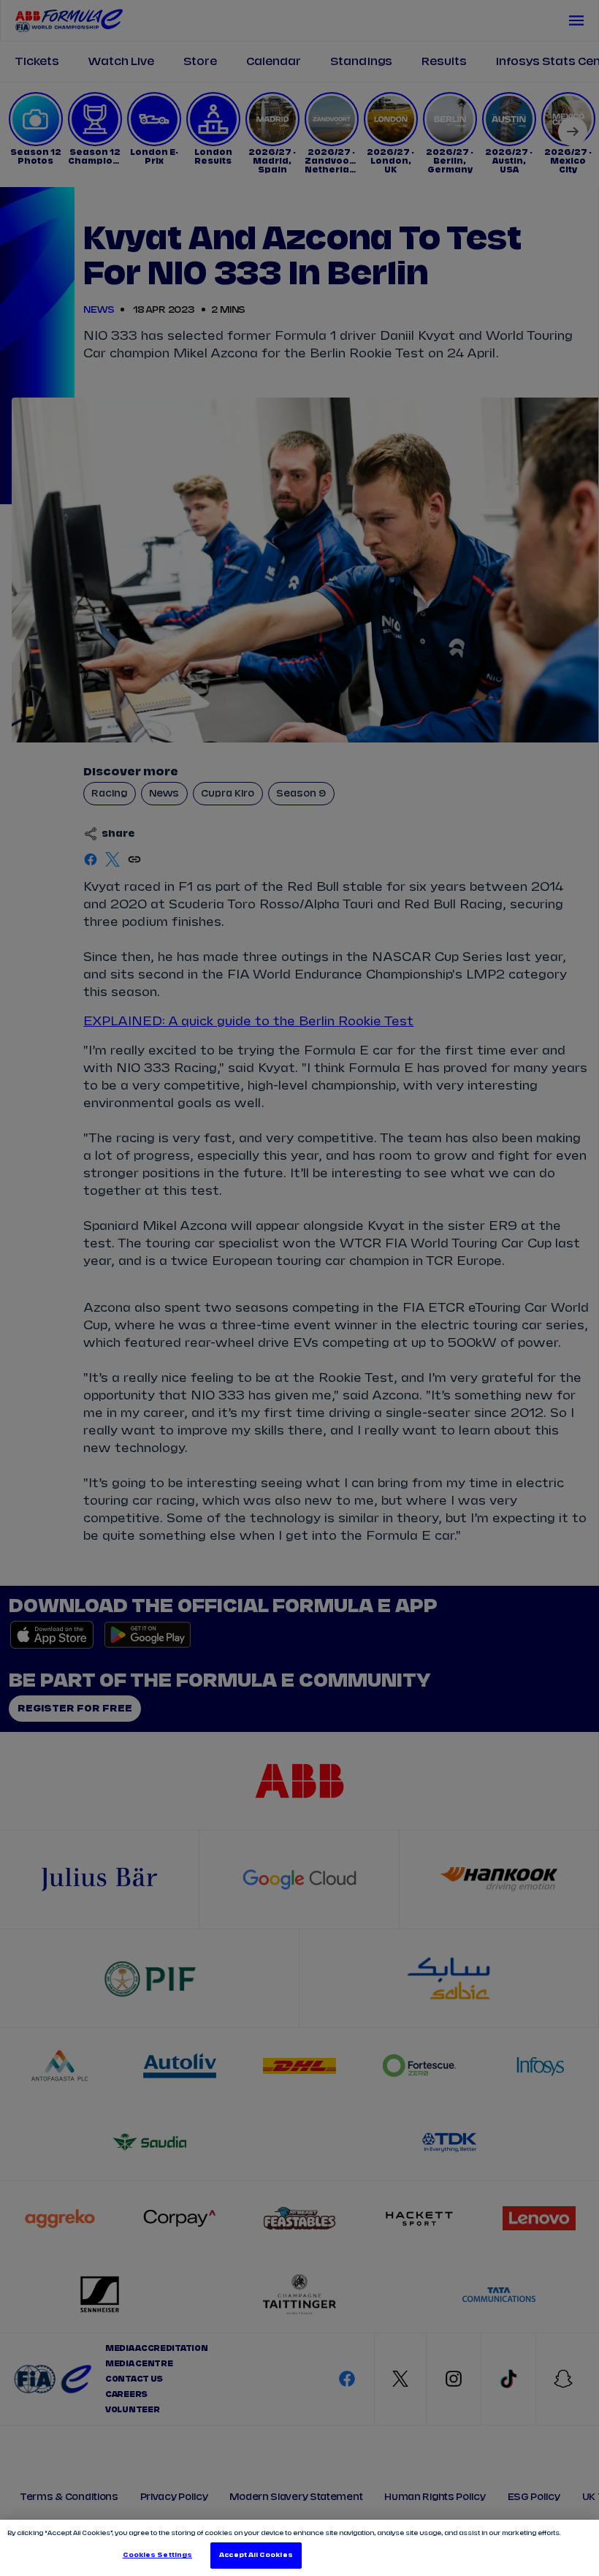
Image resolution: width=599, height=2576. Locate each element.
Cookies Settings (157, 2555)
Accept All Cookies (256, 2555)
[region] (299, 2548)
